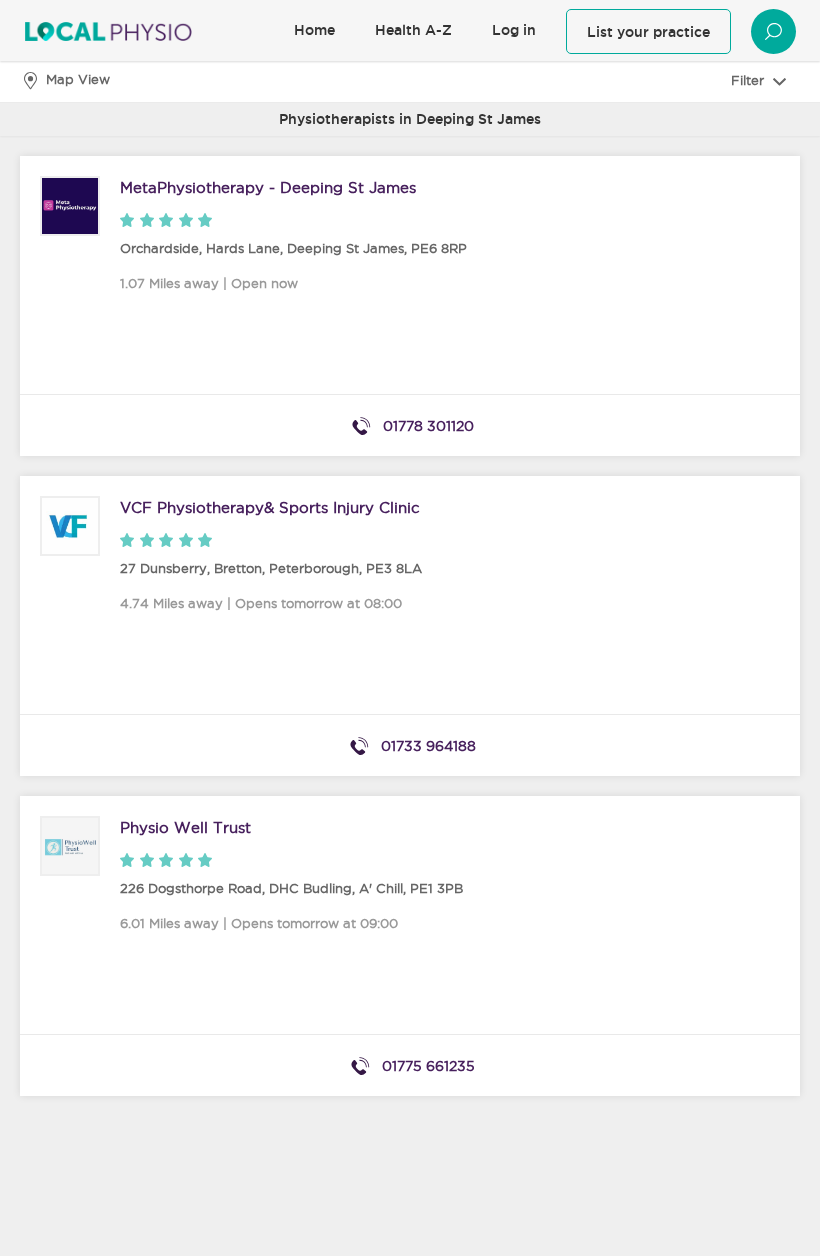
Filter (749, 80)
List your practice (648, 32)
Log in (514, 30)
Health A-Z (413, 30)
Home (314, 30)
